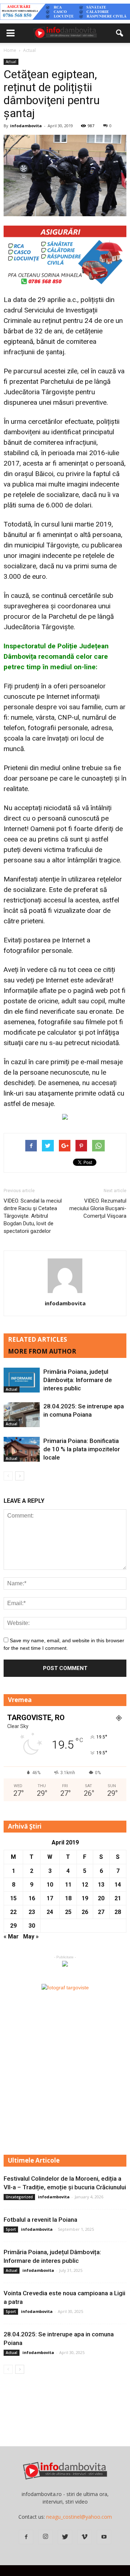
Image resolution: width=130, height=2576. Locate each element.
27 (101, 1912)
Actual (11, 62)
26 (85, 1912)
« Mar (11, 1937)
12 (85, 1885)
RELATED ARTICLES (38, 1339)
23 (32, 1912)
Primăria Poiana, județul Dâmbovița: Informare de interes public (78, 1380)
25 (68, 1912)
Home (10, 50)
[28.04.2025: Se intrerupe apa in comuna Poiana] (22, 1415)
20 (101, 1898)
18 (68, 1898)
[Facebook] (26, 2537)
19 (85, 1898)
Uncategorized (19, 2197)
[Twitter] (65, 2537)
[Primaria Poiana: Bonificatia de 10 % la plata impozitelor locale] (22, 1449)
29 (13, 1926)
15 (13, 1898)
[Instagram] (45, 2537)
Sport (11, 2229)
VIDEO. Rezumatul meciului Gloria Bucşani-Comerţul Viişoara (98, 1208)
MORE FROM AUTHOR (42, 1351)
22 (13, 1912)
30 (32, 1926)
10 (50, 1885)
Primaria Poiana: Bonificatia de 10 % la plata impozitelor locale (82, 1449)
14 (118, 1885)
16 (32, 1898)
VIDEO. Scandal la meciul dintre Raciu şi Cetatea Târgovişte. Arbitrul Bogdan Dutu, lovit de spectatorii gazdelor (33, 1216)
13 (101, 1885)
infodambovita (26, 126)
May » (31, 1937)
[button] (120, 33)
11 (68, 1885)
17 (50, 1898)
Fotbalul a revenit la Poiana (40, 2220)
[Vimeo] (84, 2537)
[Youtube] (104, 2537)
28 (118, 1912)
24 (50, 1912)
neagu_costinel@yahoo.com (79, 2517)
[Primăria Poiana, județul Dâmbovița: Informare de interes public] (22, 1380)
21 (118, 1898)
